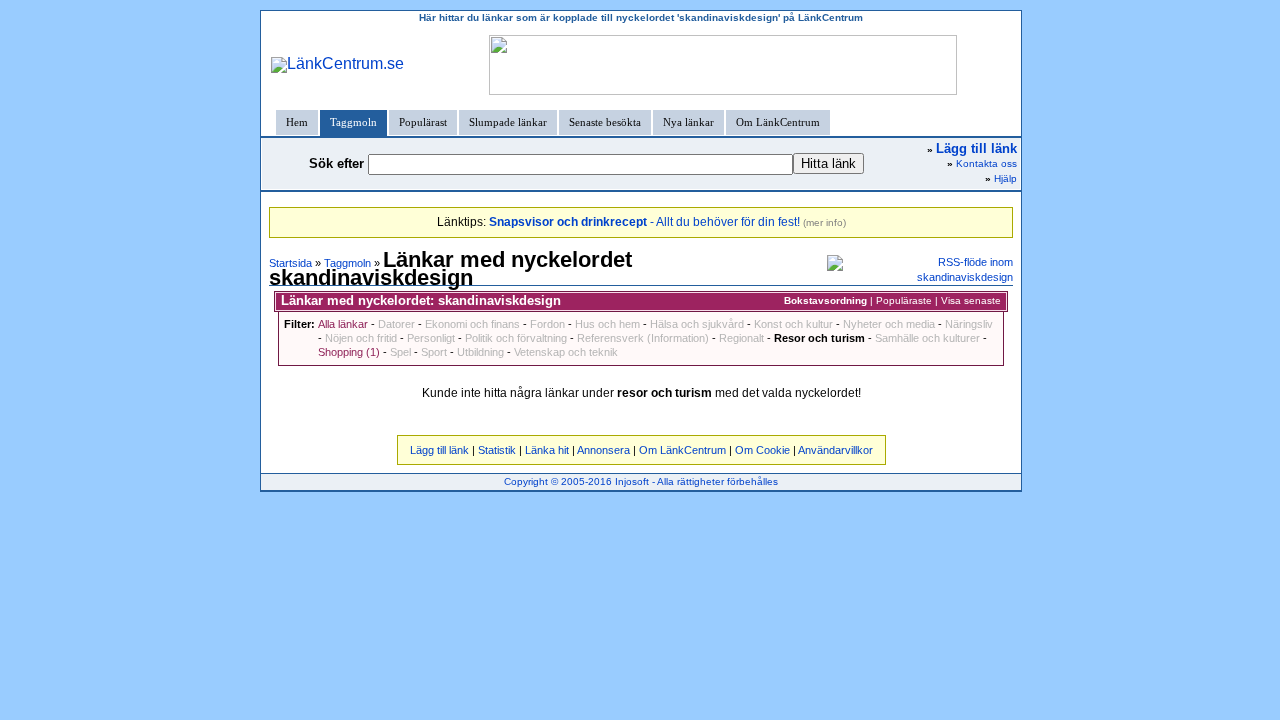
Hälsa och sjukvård (697, 324)
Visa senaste (971, 300)
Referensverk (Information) (643, 338)
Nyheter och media (889, 324)
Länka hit (547, 450)
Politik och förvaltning (516, 338)
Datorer (396, 324)
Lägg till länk (439, 450)
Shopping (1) (349, 352)
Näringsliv (969, 324)
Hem (297, 122)
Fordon (547, 324)
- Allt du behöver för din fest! (644, 222)
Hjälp (1005, 178)
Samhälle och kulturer (927, 338)
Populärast (423, 122)
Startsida (290, 263)
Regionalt (741, 338)
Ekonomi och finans (472, 324)
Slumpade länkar (508, 122)
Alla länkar (343, 324)
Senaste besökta (605, 122)
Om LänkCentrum (778, 122)
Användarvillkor (835, 450)
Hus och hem (607, 324)
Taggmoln (353, 122)
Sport (434, 352)
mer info (824, 222)
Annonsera (603, 450)
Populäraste (904, 300)
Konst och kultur (793, 324)
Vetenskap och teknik (566, 352)
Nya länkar (688, 122)
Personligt (431, 338)
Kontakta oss (986, 163)
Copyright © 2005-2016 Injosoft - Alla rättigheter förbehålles (641, 481)
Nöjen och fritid (361, 338)
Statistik (497, 450)
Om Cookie (762, 450)
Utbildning (480, 352)
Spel (400, 352)
